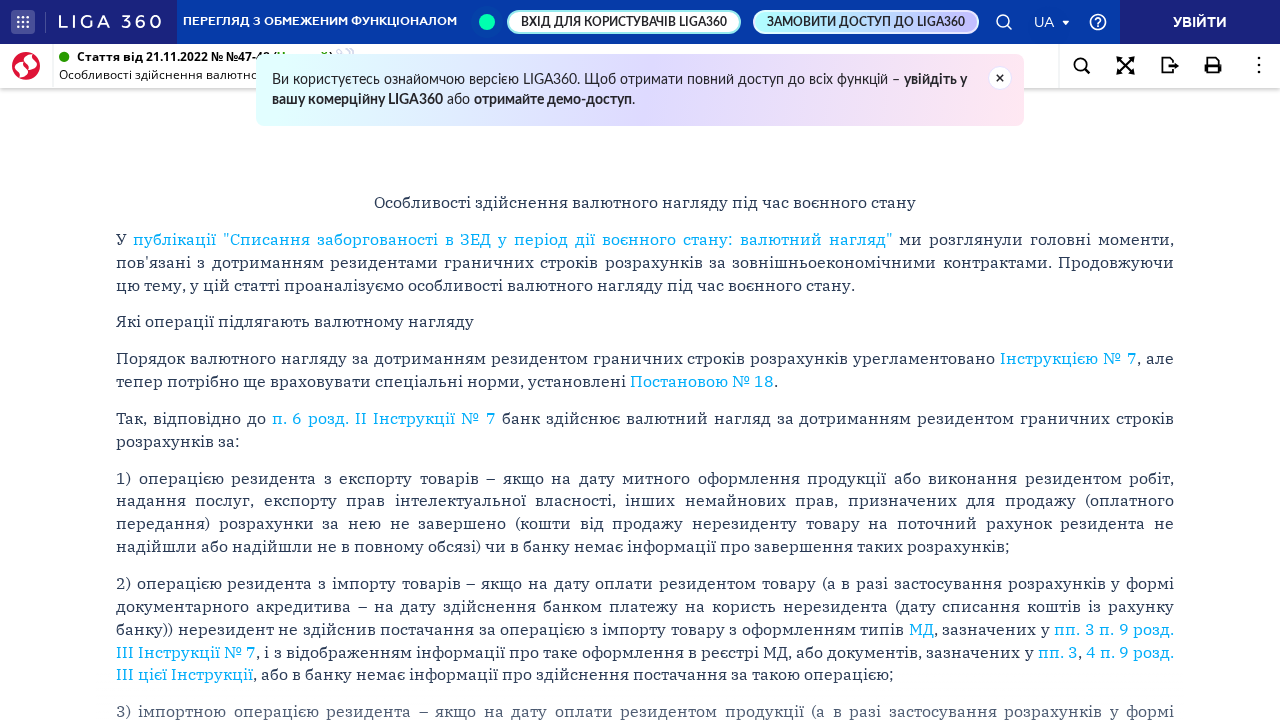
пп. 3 (1058, 652)
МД (921, 629)
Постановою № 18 (702, 381)
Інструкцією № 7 (1068, 358)
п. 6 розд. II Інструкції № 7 (384, 418)
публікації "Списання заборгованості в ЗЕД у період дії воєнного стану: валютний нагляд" (513, 239)
